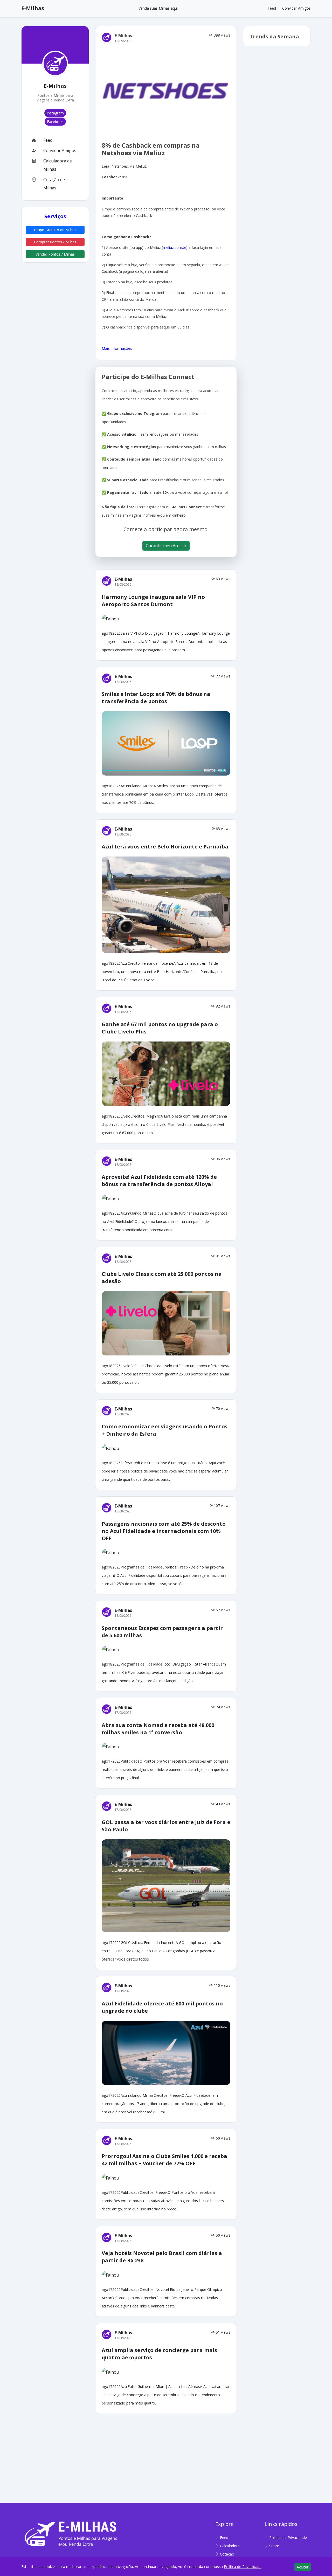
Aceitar (303, 2567)
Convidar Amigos (296, 8)
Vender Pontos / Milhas (55, 254)
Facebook (55, 122)
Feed (272, 8)
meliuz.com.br (175, 247)
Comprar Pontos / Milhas (55, 242)
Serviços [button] (55, 216)
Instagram (55, 113)
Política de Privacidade (288, 2537)
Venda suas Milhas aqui (158, 8)
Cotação (227, 2554)
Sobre (274, 2546)
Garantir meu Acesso (166, 546)
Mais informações (117, 348)
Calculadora (230, 2546)
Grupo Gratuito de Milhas (55, 230)
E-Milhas (33, 8)
